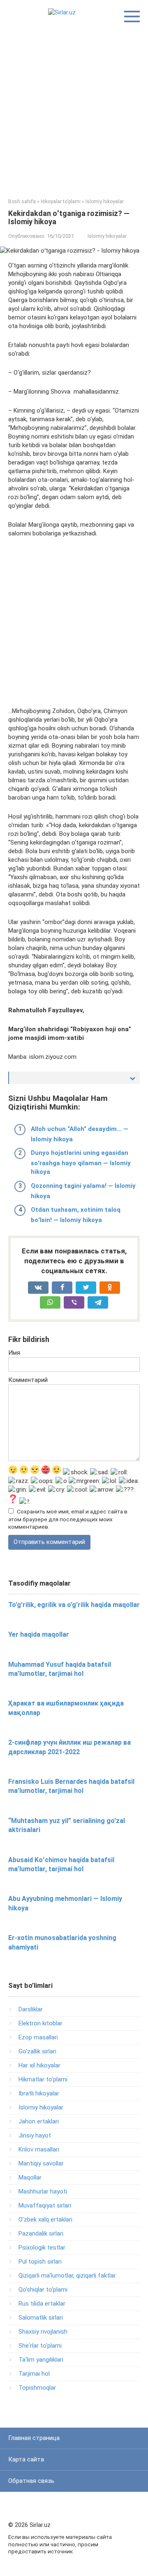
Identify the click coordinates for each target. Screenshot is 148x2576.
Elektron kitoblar (40, 2023)
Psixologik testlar (42, 2248)
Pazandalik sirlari (41, 2233)
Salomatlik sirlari (41, 2318)
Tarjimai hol (34, 2374)
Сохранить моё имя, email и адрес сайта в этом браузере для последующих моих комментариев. (68, 1519)
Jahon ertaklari (39, 2121)
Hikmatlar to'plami (43, 2079)
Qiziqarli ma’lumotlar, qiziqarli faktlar (67, 2276)
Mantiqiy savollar (41, 2163)
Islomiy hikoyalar (107, 236)
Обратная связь (31, 2481)
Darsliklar (31, 2009)
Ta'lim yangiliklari (41, 2360)
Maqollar (30, 2177)
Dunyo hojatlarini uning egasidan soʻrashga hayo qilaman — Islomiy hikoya (81, 1162)
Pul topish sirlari (40, 2262)
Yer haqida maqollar (39, 1634)
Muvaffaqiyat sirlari (45, 2205)
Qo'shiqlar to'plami (43, 2290)
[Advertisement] (74, 108)
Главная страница (34, 2438)
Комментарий (28, 1380)
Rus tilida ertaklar (42, 2304)
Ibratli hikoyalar (39, 2093)
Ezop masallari (38, 2037)
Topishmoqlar (37, 2388)
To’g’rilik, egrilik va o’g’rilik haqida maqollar (74, 1605)
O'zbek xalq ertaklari (45, 2219)
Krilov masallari (39, 2149)
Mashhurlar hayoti (43, 2191)
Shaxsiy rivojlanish (43, 2332)
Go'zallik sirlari (37, 2051)
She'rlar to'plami (40, 2346)
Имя (14, 1353)
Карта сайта (26, 2459)
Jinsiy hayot (35, 2135)
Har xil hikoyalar (39, 2065)
